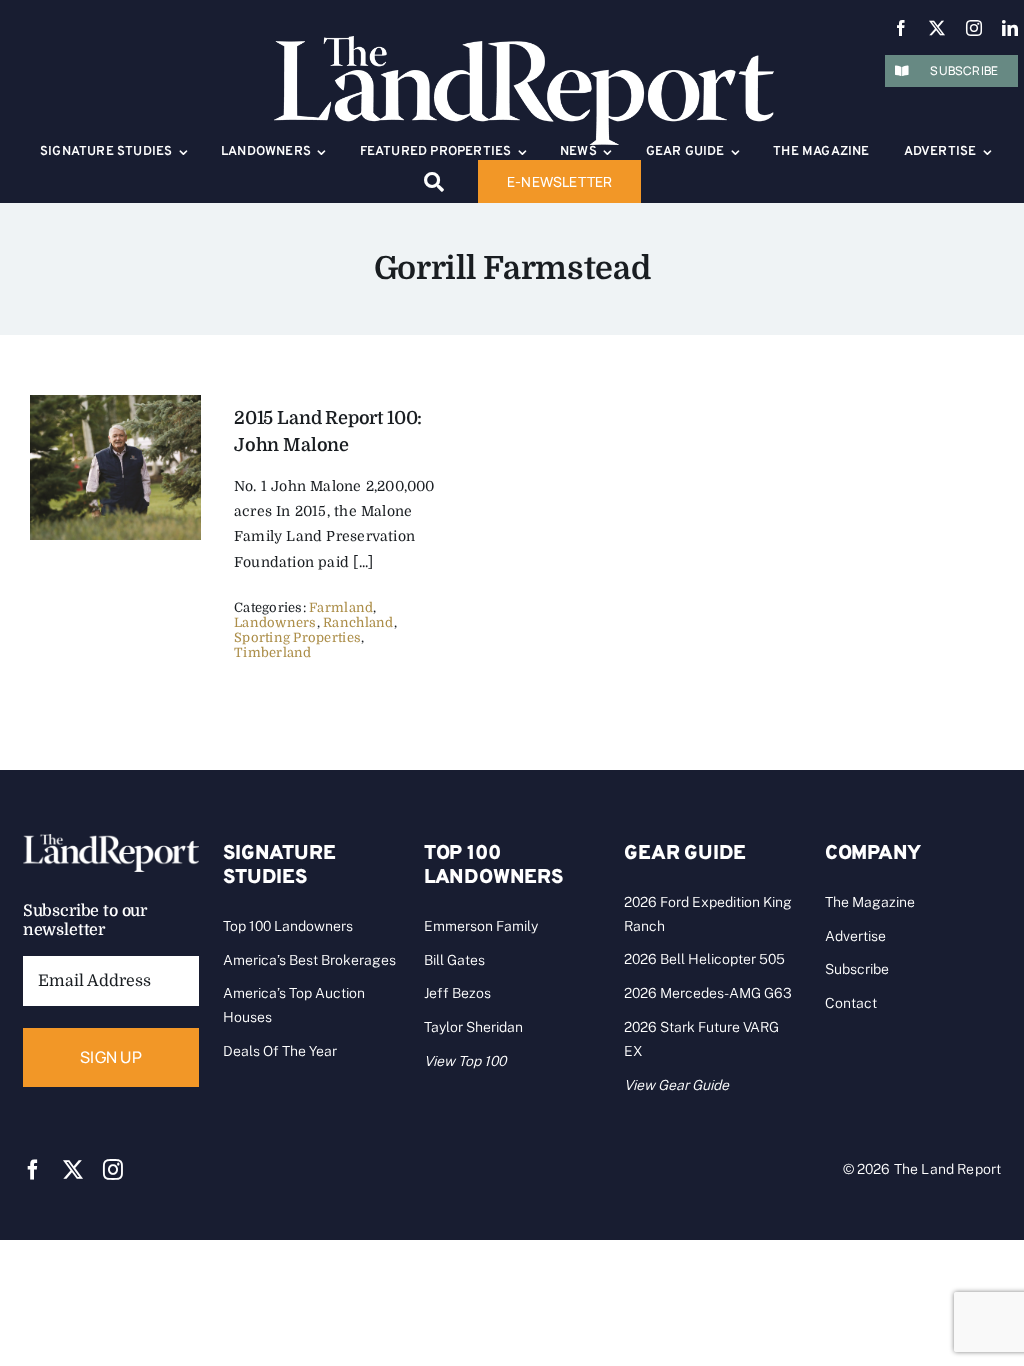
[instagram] (974, 28)
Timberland (273, 652)
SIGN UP (111, 1057)
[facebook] (901, 28)
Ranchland (358, 622)
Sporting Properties (297, 637)
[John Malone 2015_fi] (115, 404)
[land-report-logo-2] (524, 45)
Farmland (341, 607)
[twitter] (937, 28)
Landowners (275, 622)
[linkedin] (1010, 28)
